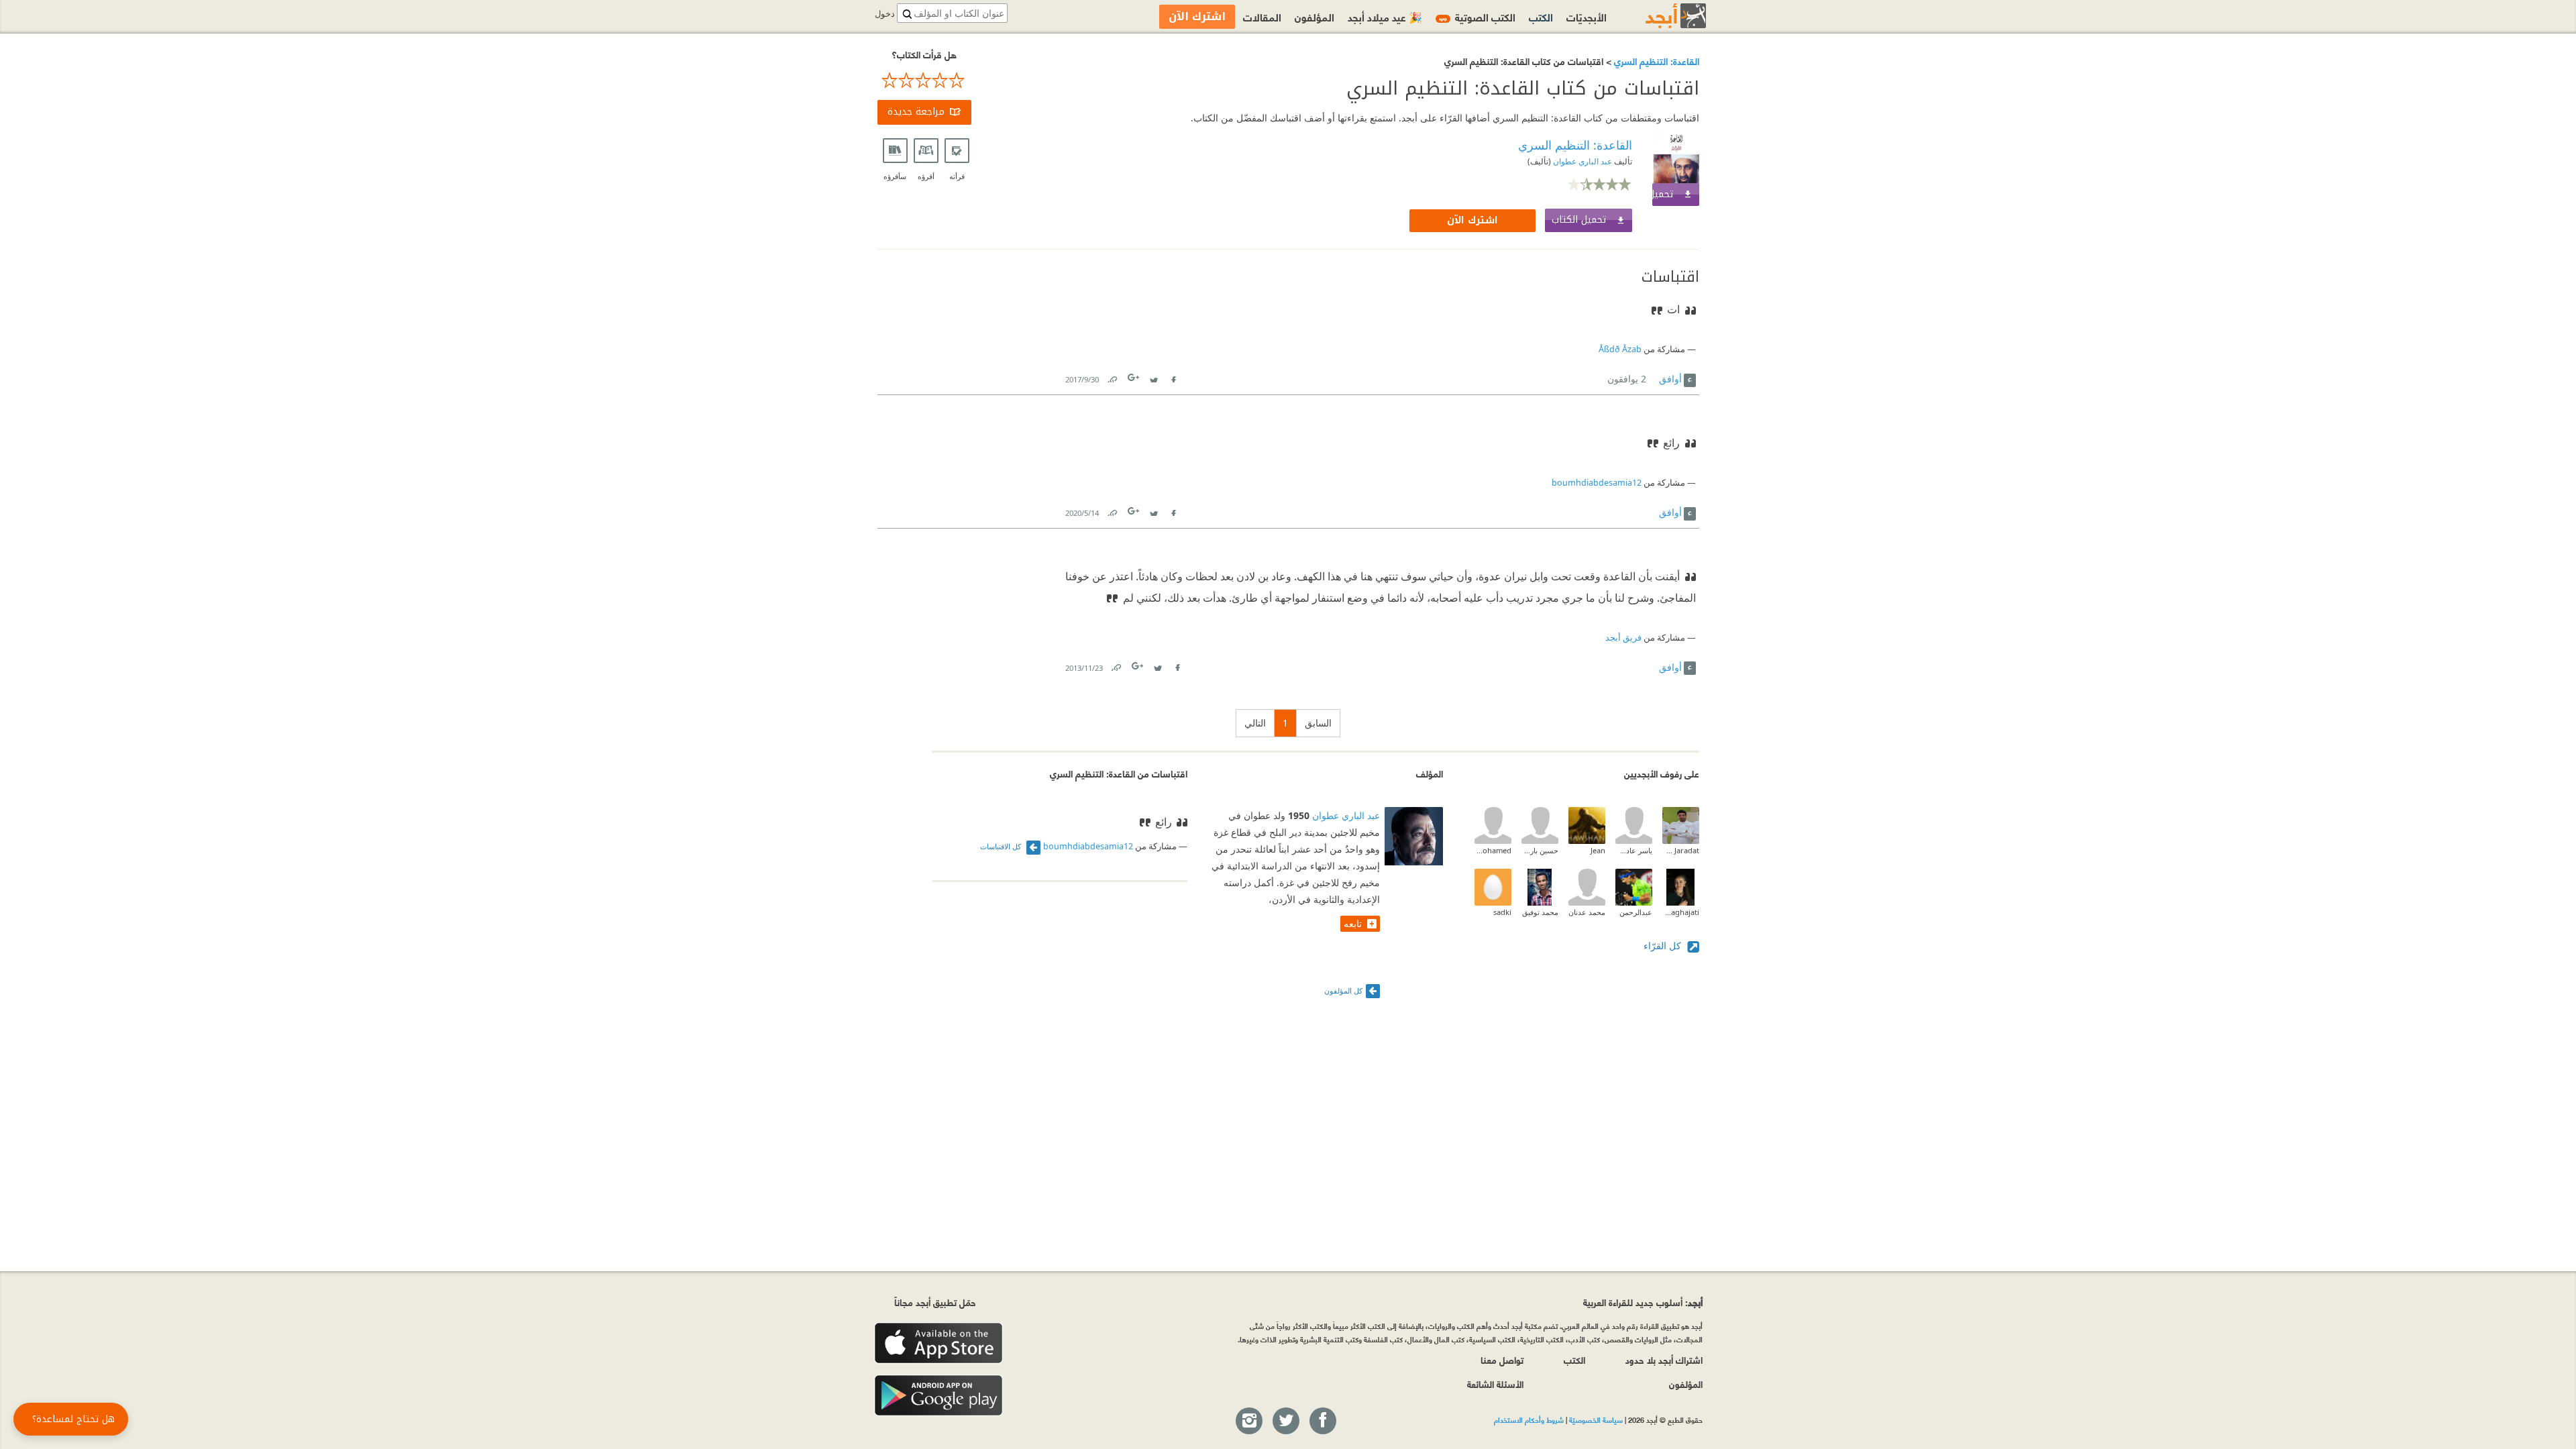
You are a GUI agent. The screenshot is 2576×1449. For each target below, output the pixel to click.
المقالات (1262, 16)
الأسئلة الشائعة (1495, 1384)
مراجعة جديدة (916, 112)
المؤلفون (1314, 16)
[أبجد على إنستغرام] (1248, 1421)
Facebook (1173, 377)
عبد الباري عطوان (1581, 161)
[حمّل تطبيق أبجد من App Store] (938, 1343)
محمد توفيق (1540, 912)
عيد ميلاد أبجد (1385, 16)
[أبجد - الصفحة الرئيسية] (1659, 16)
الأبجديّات (1587, 16)
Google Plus (1134, 377)
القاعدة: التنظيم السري (1655, 61)
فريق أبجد (1623, 638)
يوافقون (1627, 379)
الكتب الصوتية (1477, 16)
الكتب (1541, 16)
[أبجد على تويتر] (1285, 1421)
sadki (1502, 912)
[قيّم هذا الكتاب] (924, 80)
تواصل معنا (1502, 1359)
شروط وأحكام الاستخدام (1529, 1419)
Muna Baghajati (1681, 912)
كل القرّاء (1664, 946)
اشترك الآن (1472, 220)
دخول (885, 14)
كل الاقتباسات (1002, 846)
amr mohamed (1493, 850)
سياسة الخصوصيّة (1596, 1419)
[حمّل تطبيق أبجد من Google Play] (938, 1396)
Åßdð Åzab (1620, 349)
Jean (1598, 850)
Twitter (1154, 377)
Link (1112, 377)
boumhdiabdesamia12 (1597, 483)
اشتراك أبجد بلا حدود (1664, 1359)
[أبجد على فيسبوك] (1322, 1421)
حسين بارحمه (1540, 850)
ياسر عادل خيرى (1634, 850)
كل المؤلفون (1343, 990)
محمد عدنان (1587, 912)
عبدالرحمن (1636, 912)
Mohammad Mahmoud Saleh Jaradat (1681, 850)
